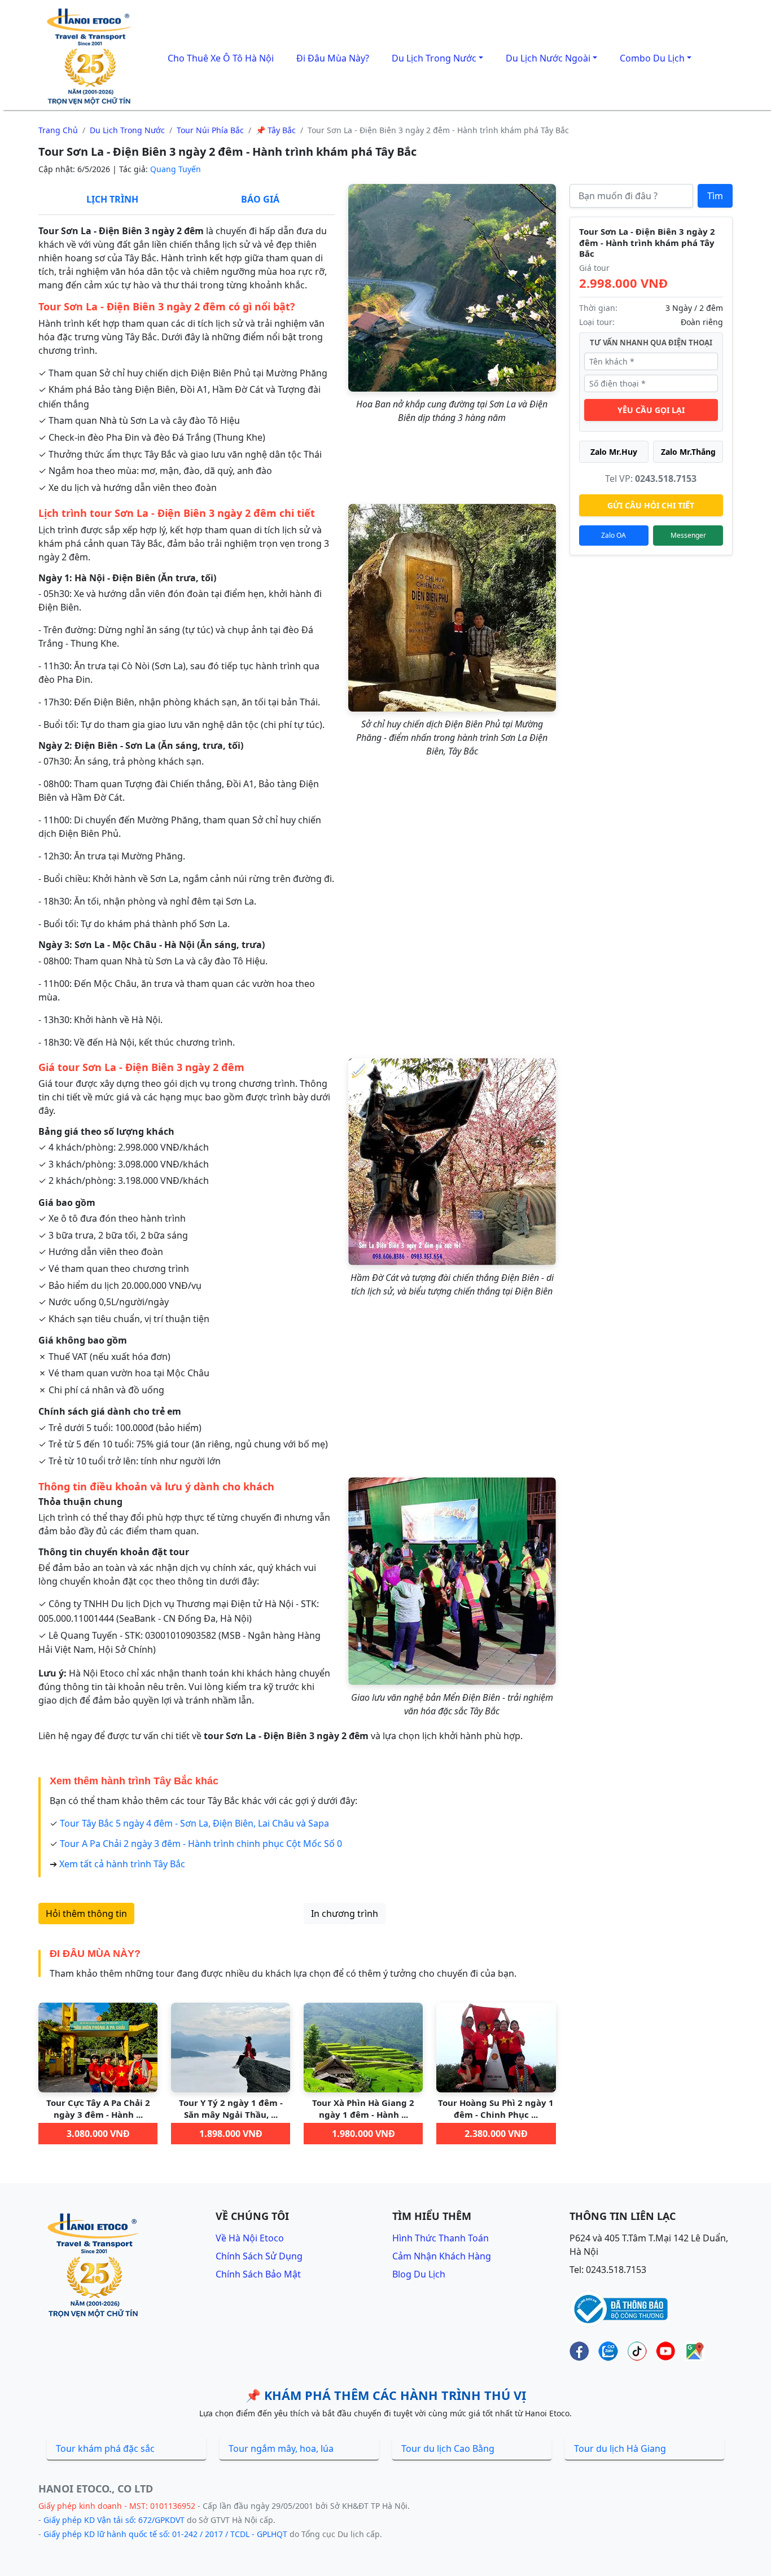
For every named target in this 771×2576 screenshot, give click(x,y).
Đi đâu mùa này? (333, 58)
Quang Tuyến (176, 169)
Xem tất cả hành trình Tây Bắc (122, 1864)
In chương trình (345, 1914)
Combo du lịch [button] (652, 58)
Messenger (688, 535)
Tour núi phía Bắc (210, 130)
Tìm (715, 196)
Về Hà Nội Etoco (250, 2238)
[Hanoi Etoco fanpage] (579, 2351)
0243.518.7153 (666, 479)
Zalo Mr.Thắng (688, 452)
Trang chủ (58, 130)
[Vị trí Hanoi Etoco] (695, 2351)
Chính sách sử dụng (259, 2256)
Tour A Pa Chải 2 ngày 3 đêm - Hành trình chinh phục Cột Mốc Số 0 (201, 1844)
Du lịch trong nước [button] (434, 58)
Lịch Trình (112, 199)
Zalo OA (614, 535)
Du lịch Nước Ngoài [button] (548, 58)
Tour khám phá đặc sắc (105, 2448)
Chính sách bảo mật (258, 2274)
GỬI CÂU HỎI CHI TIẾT (651, 505)
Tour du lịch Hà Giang (620, 2448)
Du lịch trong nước (127, 130)
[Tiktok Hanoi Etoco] (637, 2351)
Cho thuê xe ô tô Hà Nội (221, 58)
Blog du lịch (419, 2274)
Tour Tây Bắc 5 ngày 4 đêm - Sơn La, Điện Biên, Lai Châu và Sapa (194, 1823)
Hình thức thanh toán (441, 2238)
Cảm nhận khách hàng (442, 2256)
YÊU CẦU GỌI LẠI (651, 410)
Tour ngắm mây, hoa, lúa (281, 2448)
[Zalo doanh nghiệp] (608, 2351)
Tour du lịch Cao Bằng (448, 2448)
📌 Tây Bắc (276, 130)
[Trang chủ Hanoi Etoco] (91, 57)
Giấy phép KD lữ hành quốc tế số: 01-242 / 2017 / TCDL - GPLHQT (165, 2534)
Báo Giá (260, 199)
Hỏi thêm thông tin (86, 1914)
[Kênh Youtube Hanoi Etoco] (666, 2351)
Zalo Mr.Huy (614, 452)
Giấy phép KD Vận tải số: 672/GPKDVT (114, 2520)
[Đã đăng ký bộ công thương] (619, 2308)
